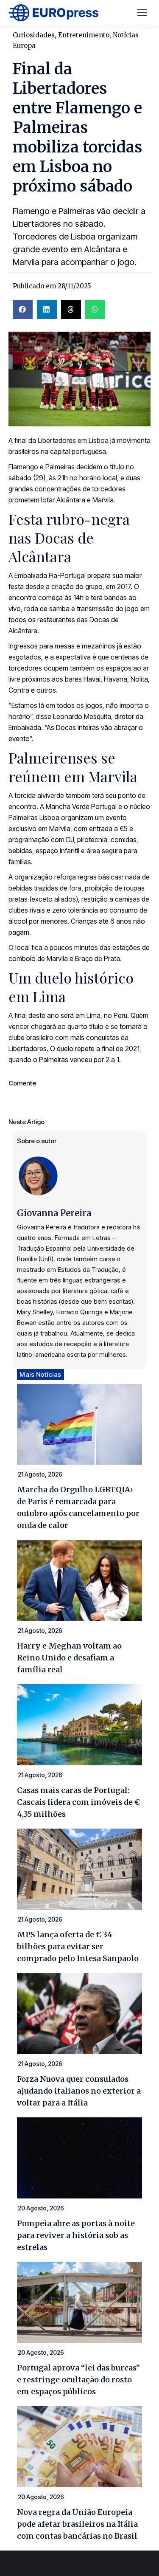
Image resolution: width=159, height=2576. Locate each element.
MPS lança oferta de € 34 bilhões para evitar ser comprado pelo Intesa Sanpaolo (78, 1946)
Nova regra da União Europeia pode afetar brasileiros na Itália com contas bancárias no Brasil (77, 2524)
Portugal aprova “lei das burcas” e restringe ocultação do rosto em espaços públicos (78, 2380)
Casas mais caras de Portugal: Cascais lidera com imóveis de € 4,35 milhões (78, 1802)
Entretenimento (84, 35)
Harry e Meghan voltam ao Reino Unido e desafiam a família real (69, 1658)
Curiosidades (34, 35)
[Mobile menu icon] (142, 13)
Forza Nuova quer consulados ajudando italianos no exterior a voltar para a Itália (79, 2091)
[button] (23, 309)
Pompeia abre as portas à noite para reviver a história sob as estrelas (76, 2235)
